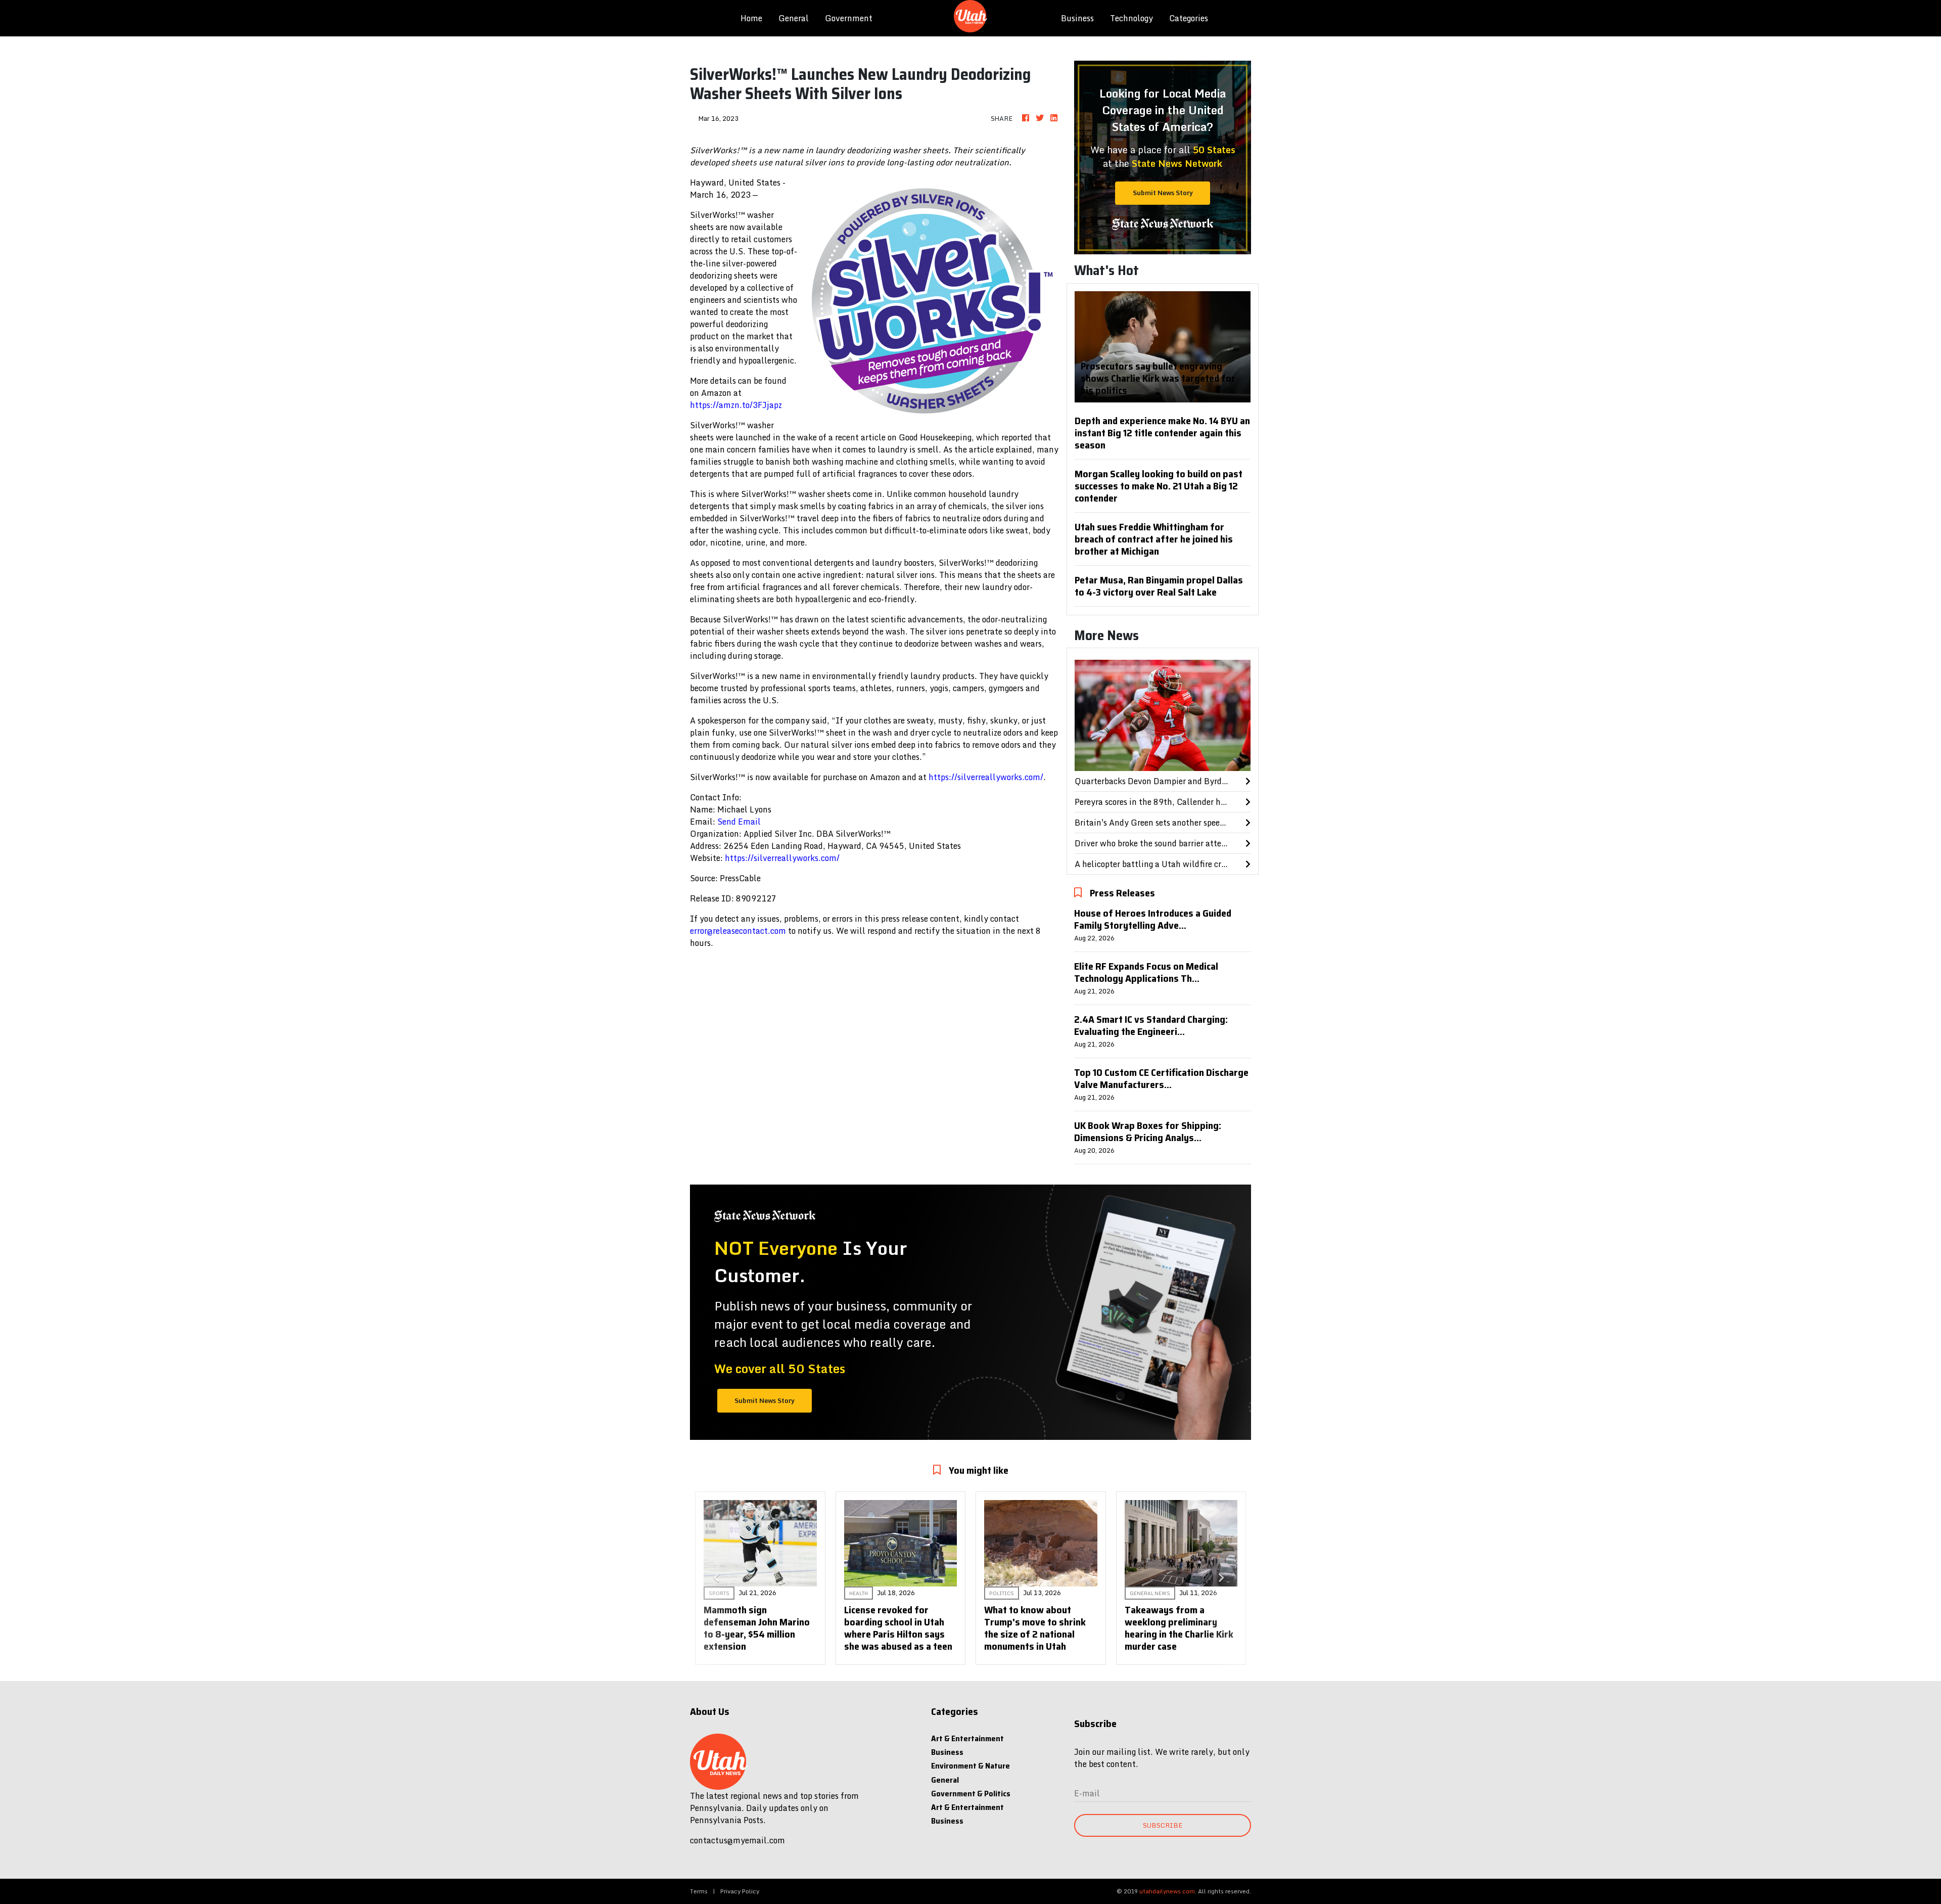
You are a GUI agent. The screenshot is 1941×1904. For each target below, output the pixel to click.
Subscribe (1163, 1825)
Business (1077, 18)
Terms (699, 1891)
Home (755, 18)
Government (849, 18)
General (794, 18)
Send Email (739, 822)
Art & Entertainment (967, 1738)
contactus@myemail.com (737, 1840)
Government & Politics (971, 1794)
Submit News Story (1163, 193)
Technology (1131, 18)
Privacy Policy (740, 1891)
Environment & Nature (970, 1766)
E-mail (1087, 1793)
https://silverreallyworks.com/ (986, 777)
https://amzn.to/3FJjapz (736, 405)
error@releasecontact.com (738, 931)
